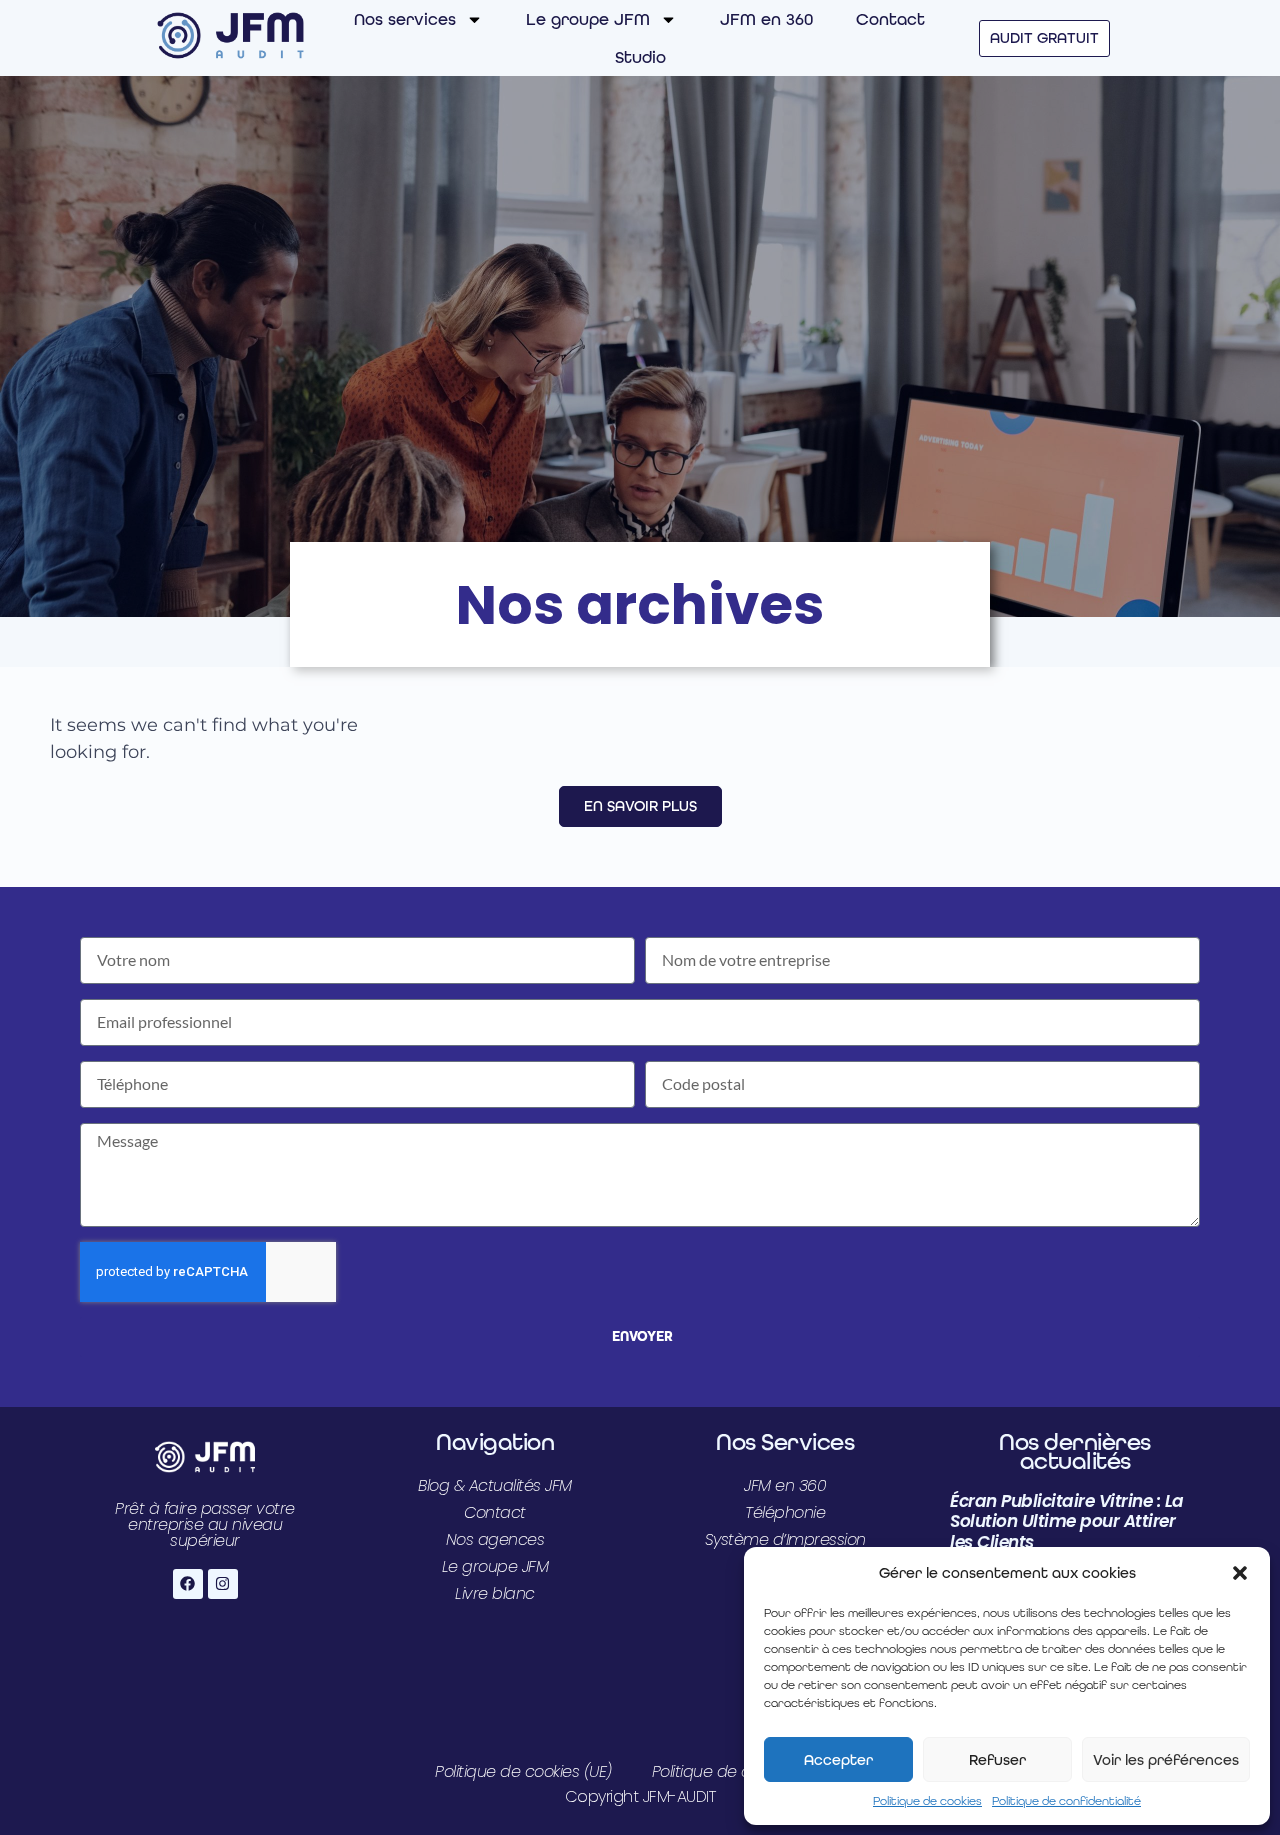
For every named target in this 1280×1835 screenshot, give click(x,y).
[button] (1240, 1573)
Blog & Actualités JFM (495, 1485)
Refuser (997, 1760)
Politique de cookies (927, 1801)
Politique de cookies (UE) (523, 1771)
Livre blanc (495, 1593)
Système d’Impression (785, 1539)
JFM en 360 (766, 19)
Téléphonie (785, 1512)
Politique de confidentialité (1066, 1801)
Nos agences (495, 1539)
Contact (890, 19)
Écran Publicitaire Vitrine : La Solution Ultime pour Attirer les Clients (1067, 1521)
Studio (640, 57)
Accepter (838, 1760)
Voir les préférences (1166, 1760)
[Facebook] (188, 1584)
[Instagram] (223, 1584)
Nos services (405, 19)
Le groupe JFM (588, 19)
